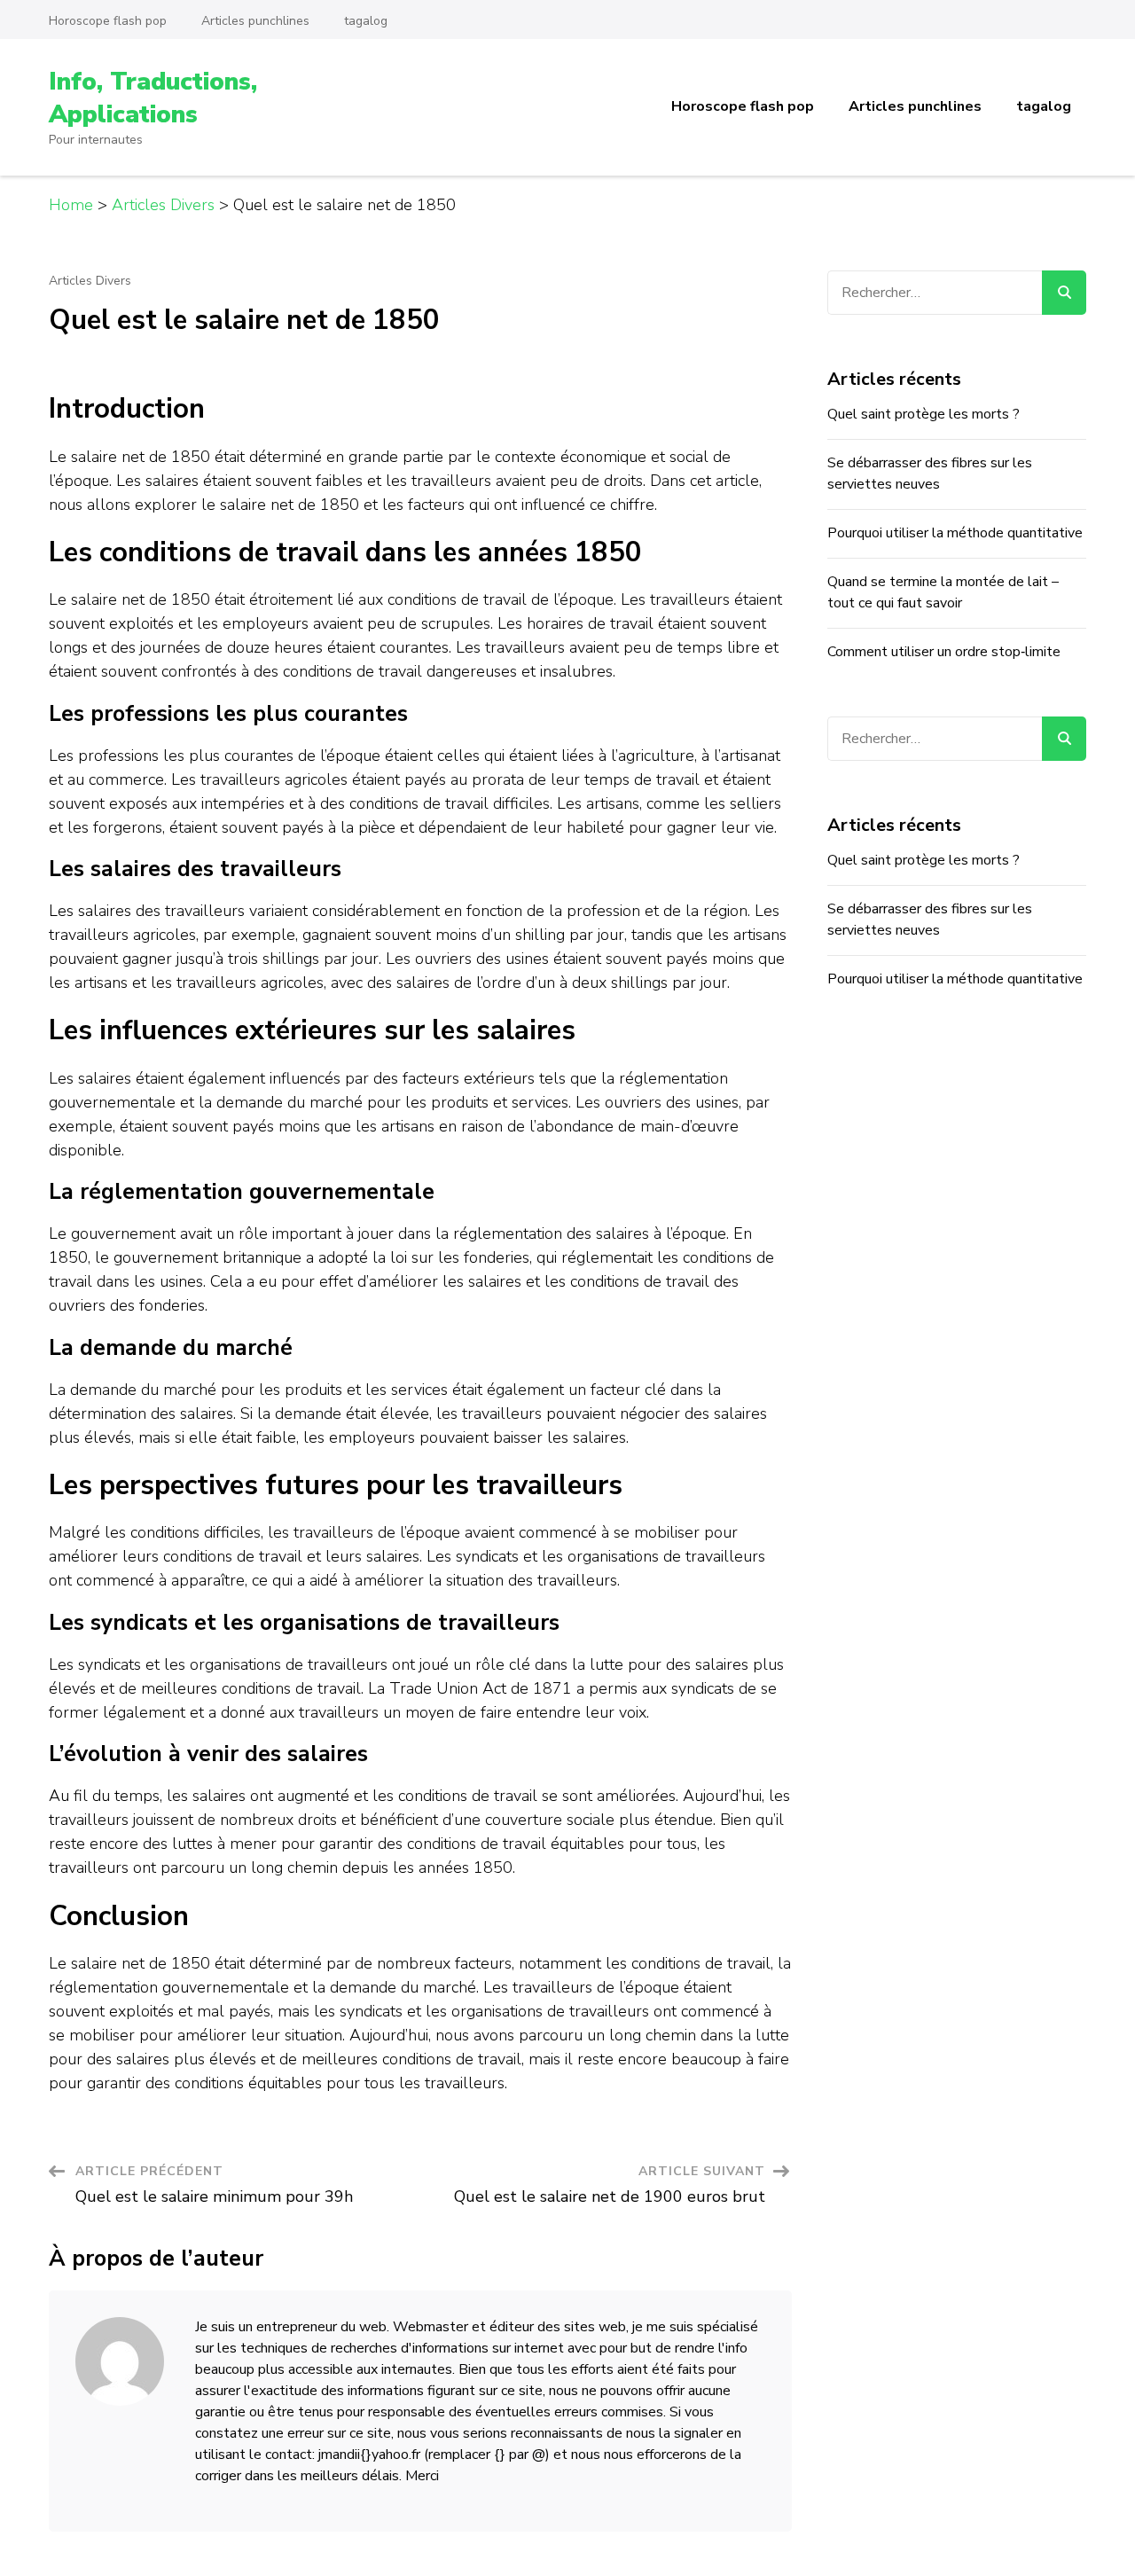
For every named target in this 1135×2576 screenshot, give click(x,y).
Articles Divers (90, 281)
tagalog (366, 21)
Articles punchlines (255, 21)
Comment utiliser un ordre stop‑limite (944, 652)
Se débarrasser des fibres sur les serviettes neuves (930, 474)
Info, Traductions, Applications (153, 98)
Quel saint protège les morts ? (924, 414)
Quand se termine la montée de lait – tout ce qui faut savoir (943, 592)
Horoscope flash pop (108, 21)
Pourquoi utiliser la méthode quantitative (955, 533)
